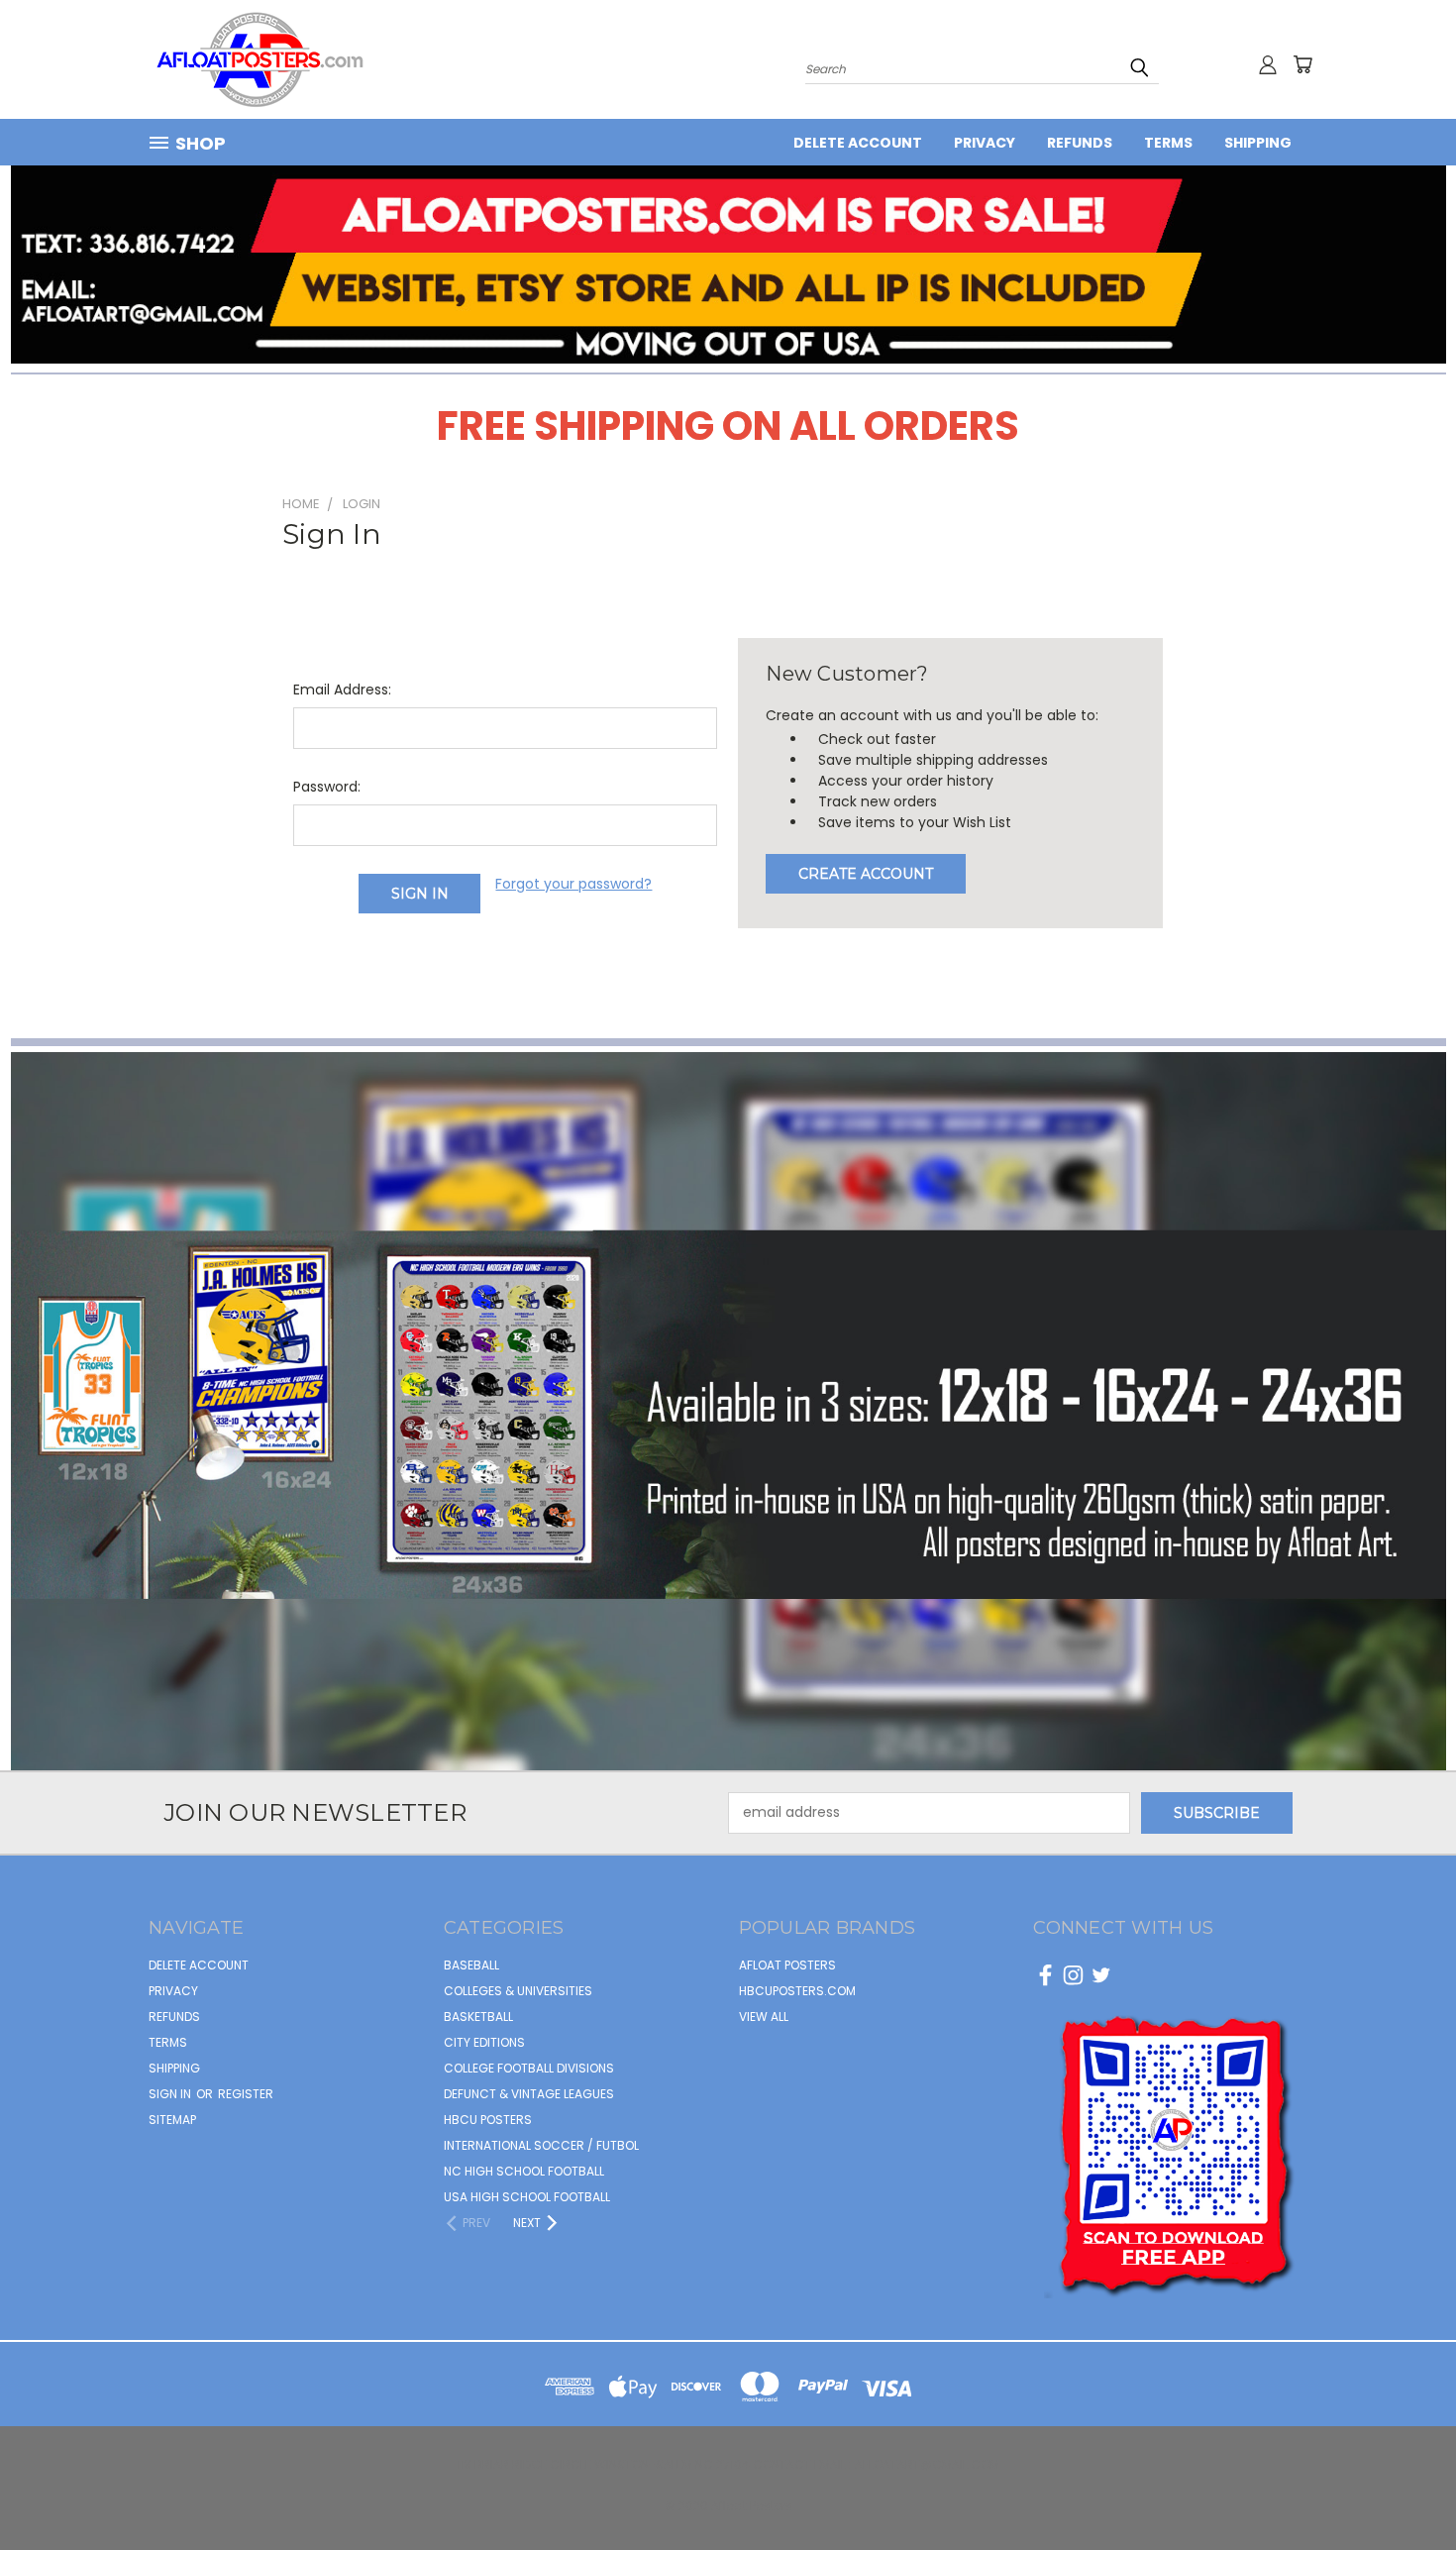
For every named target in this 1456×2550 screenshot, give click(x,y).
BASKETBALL (478, 2017)
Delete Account (858, 143)
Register (246, 2094)
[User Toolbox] (1268, 64)
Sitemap (172, 2120)
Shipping (1258, 143)
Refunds (1080, 143)
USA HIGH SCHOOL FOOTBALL (527, 2197)
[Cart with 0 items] (1302, 64)
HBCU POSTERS (488, 2120)
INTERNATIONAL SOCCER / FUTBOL (541, 2145)
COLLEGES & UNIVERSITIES (518, 1991)
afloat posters (787, 1965)
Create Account (866, 874)
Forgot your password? (573, 884)
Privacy (985, 143)
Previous (1404, 2488)
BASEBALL (471, 1965)
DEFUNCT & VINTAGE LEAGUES (529, 2094)
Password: (327, 787)
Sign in (171, 2094)
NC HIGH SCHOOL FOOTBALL (524, 2171)
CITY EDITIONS (484, 2042)
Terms (1168, 143)
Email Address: (342, 690)
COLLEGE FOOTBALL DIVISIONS (529, 2068)
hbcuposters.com (797, 1991)
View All (764, 2017)
